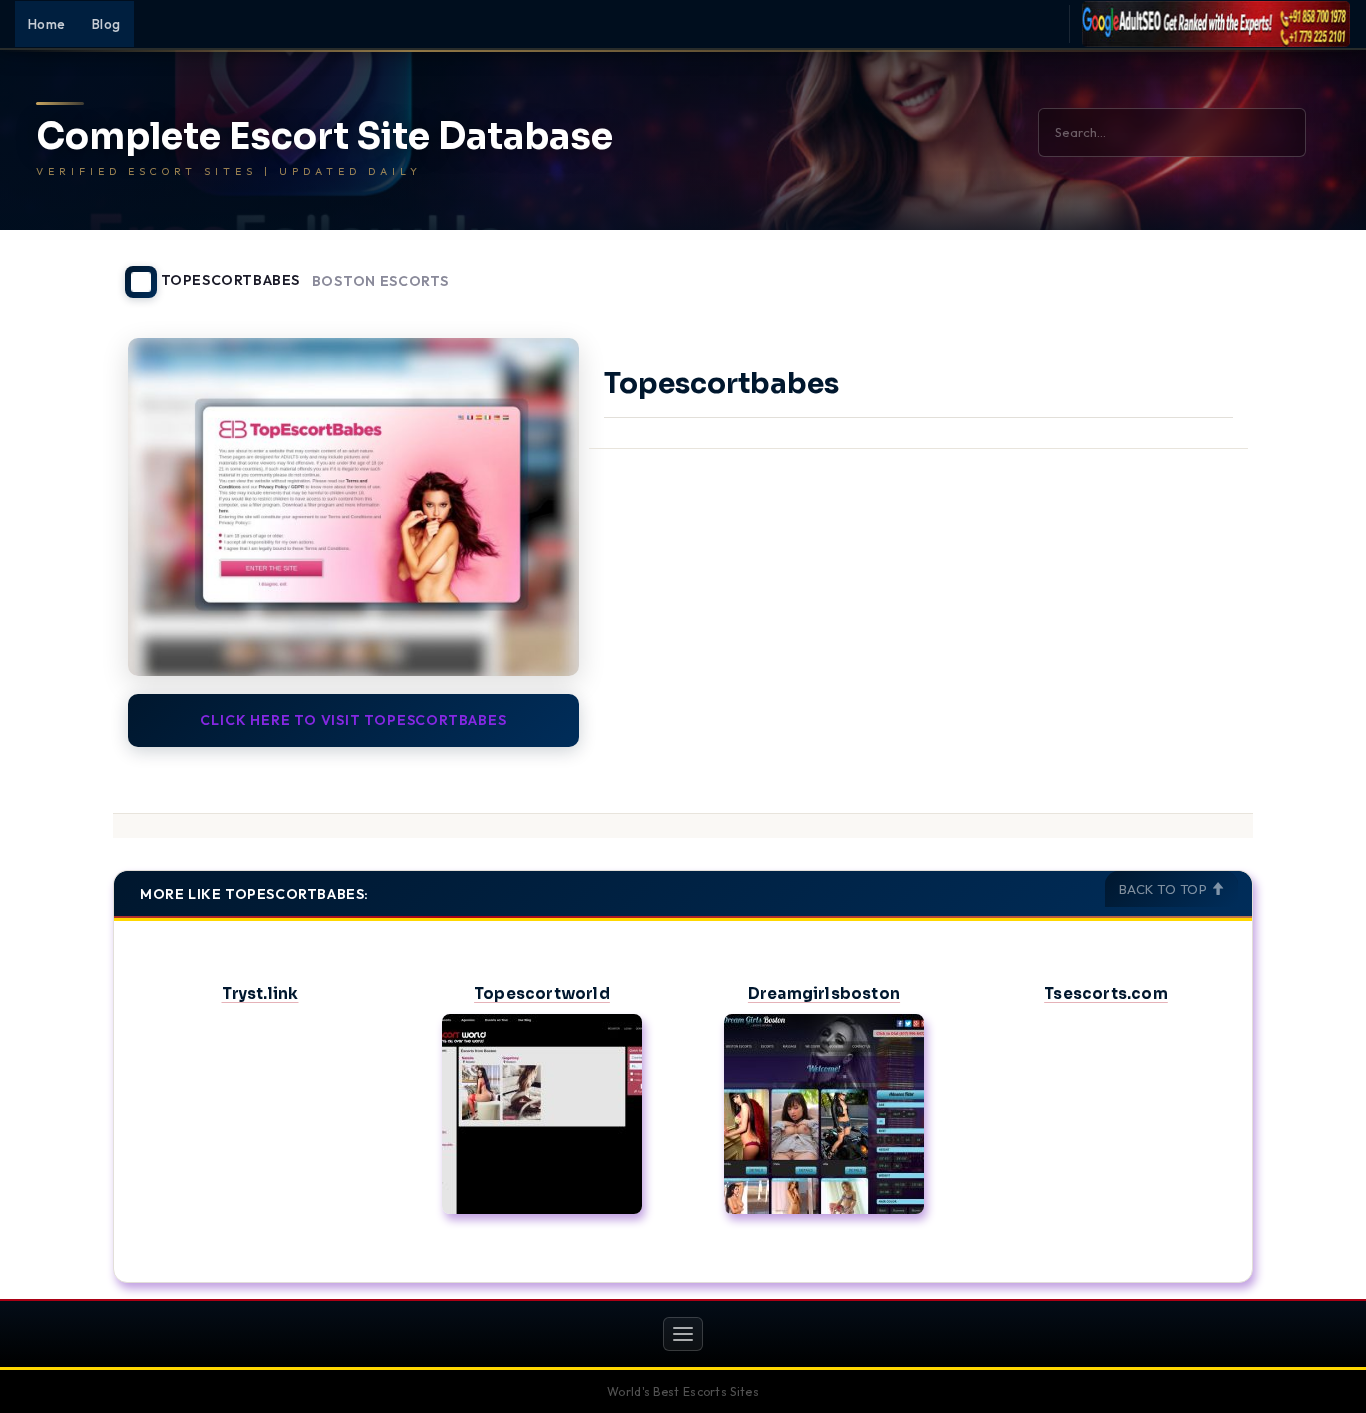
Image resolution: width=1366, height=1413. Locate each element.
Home (47, 24)
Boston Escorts (380, 281)
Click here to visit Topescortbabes (353, 720)
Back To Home (1201, 270)
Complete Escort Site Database (324, 137)
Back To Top (1165, 889)
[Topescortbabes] (353, 507)
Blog (106, 24)
